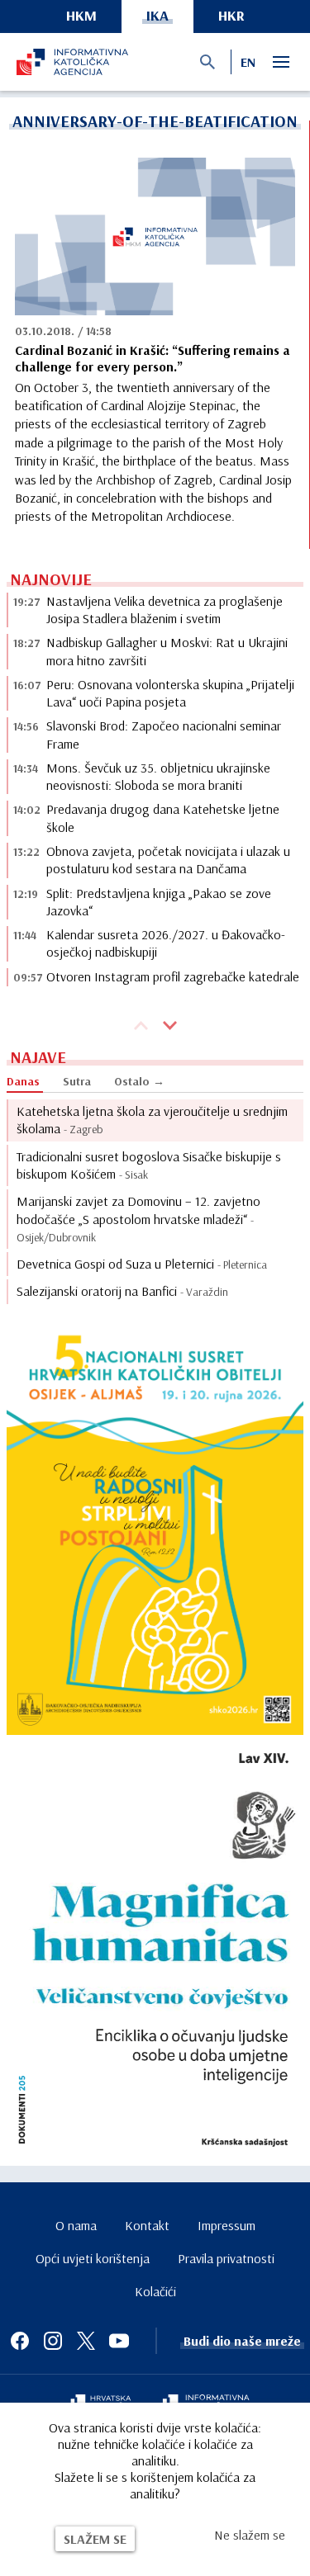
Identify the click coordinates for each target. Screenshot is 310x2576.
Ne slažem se (250, 2535)
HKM (81, 15)
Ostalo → (139, 1081)
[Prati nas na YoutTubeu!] (119, 2341)
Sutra (77, 1081)
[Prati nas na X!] (86, 2341)
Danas (23, 1081)
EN (248, 62)
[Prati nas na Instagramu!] (53, 2341)
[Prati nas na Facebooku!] (20, 2341)
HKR (231, 15)
